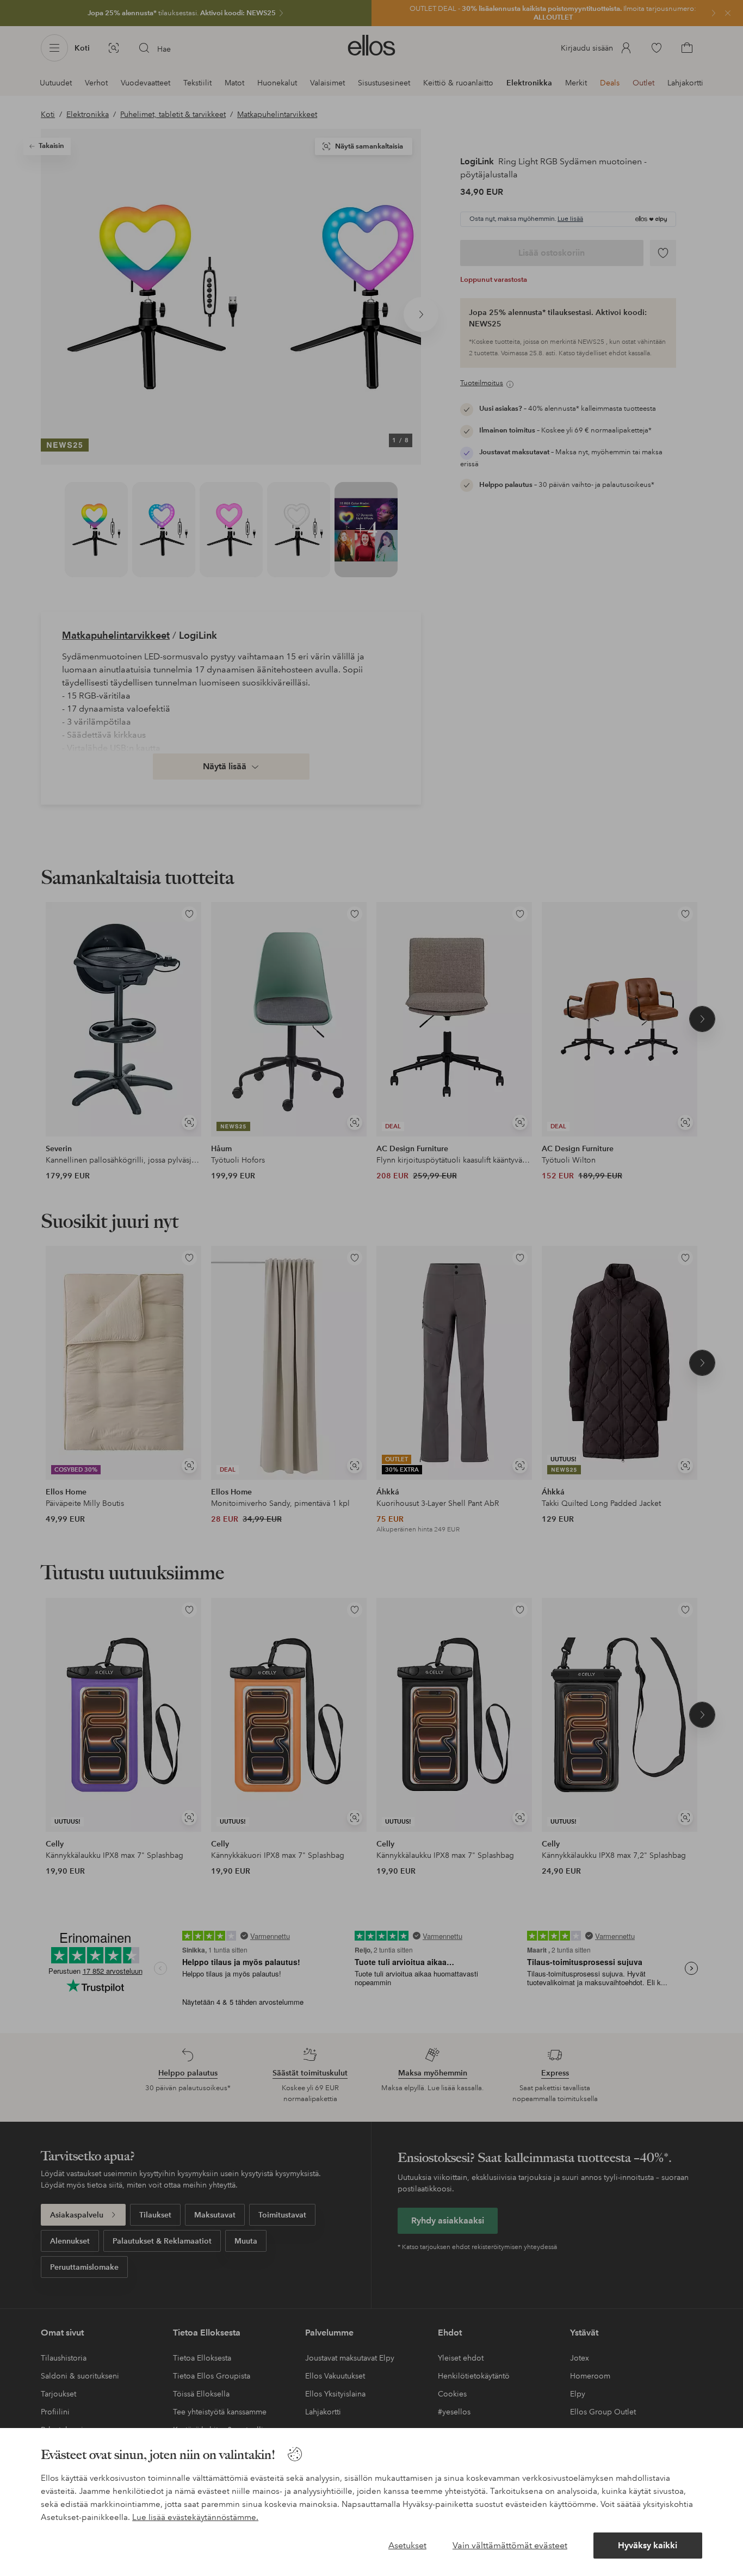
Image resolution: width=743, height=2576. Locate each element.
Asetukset (407, 2545)
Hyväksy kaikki (648, 2545)
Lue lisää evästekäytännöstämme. (195, 2517)
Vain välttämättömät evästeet (510, 2545)
